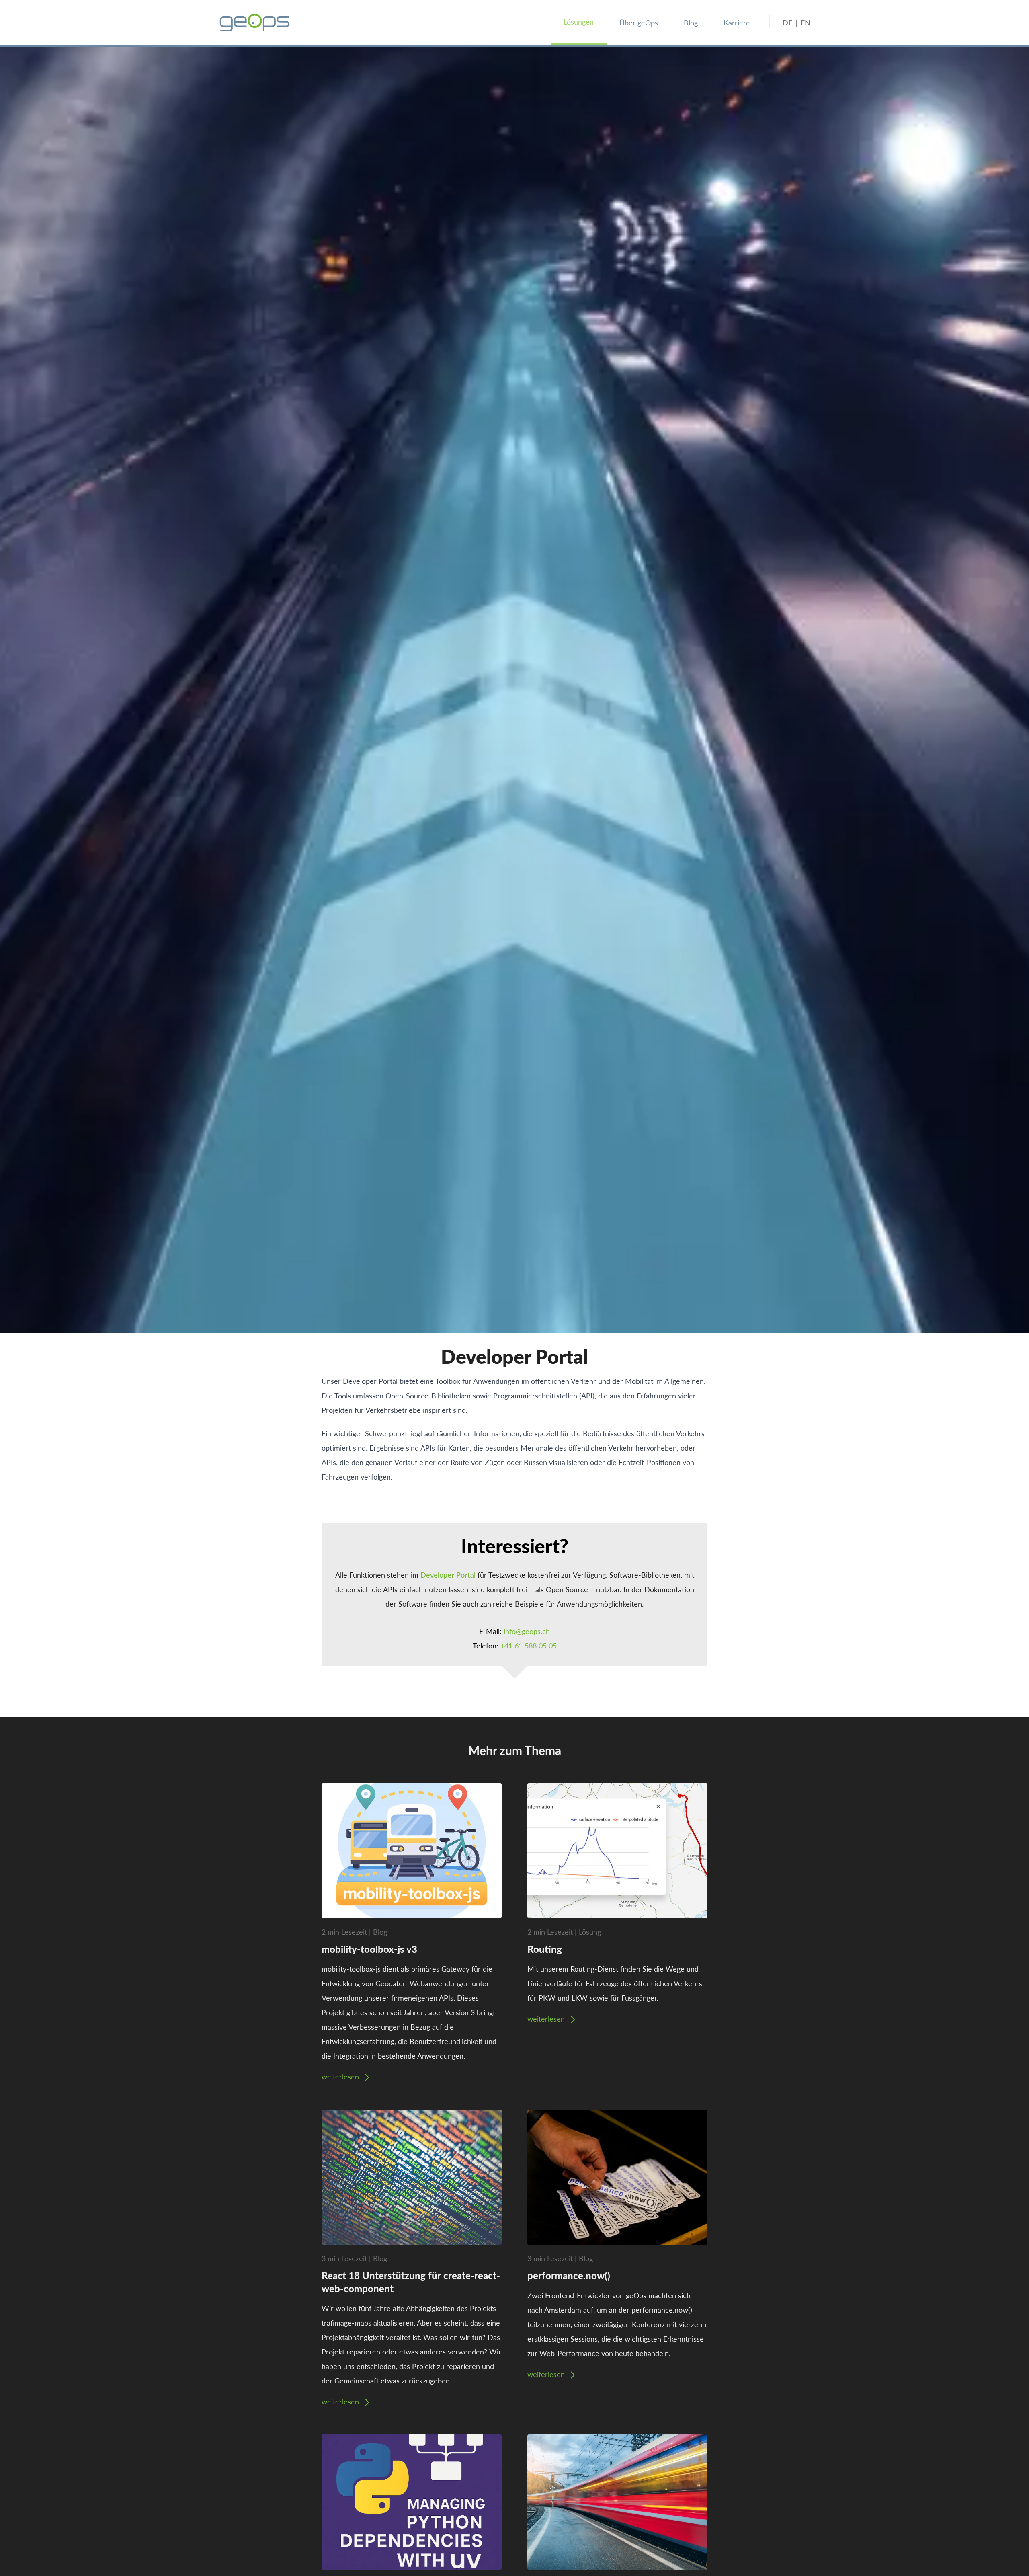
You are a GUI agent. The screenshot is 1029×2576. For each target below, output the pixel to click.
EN (806, 22)
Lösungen (579, 22)
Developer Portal (448, 1575)
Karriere (737, 22)
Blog (691, 22)
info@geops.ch (527, 1631)
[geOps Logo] (255, 23)
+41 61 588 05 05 (529, 1645)
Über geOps (639, 22)
